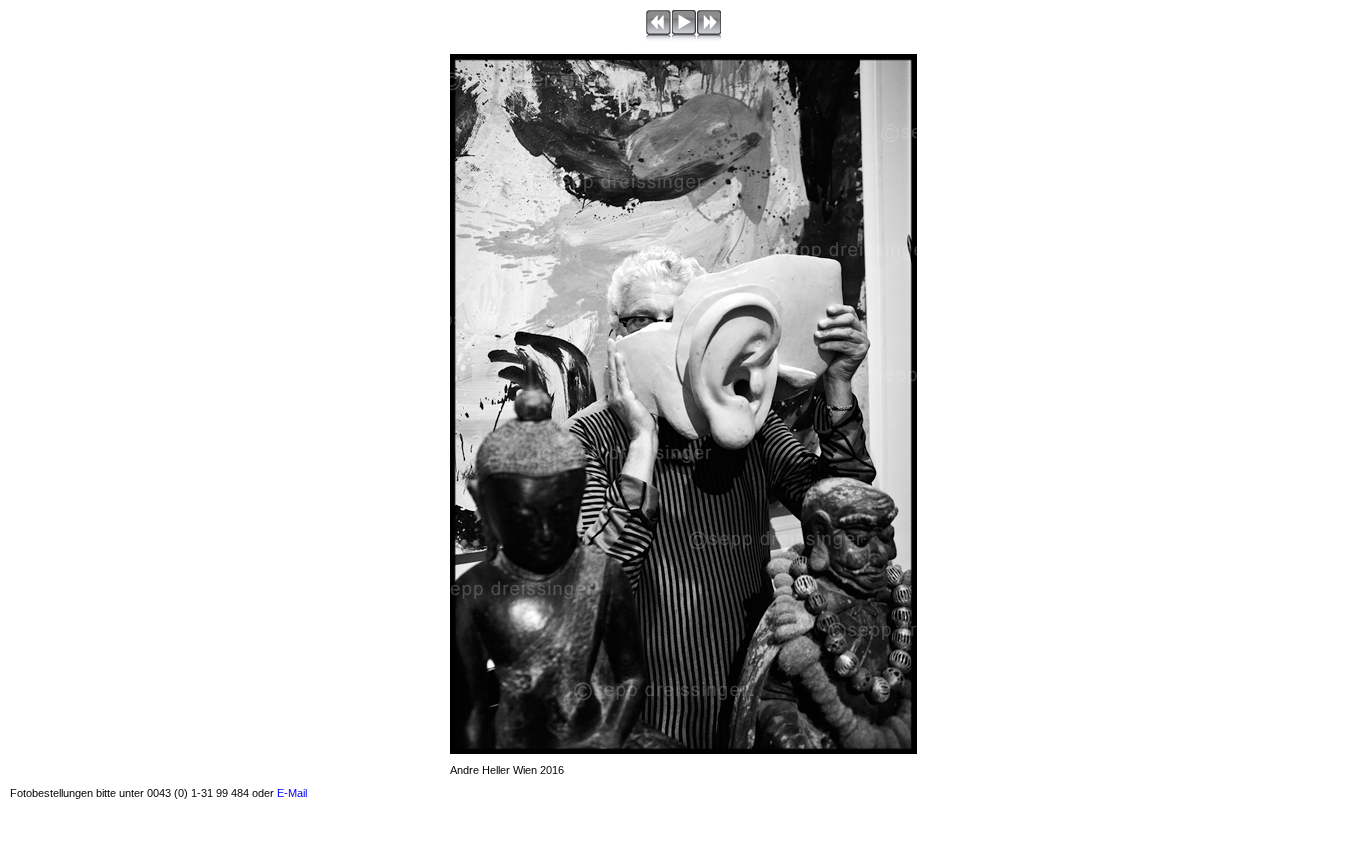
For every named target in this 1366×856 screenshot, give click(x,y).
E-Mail (292, 793)
